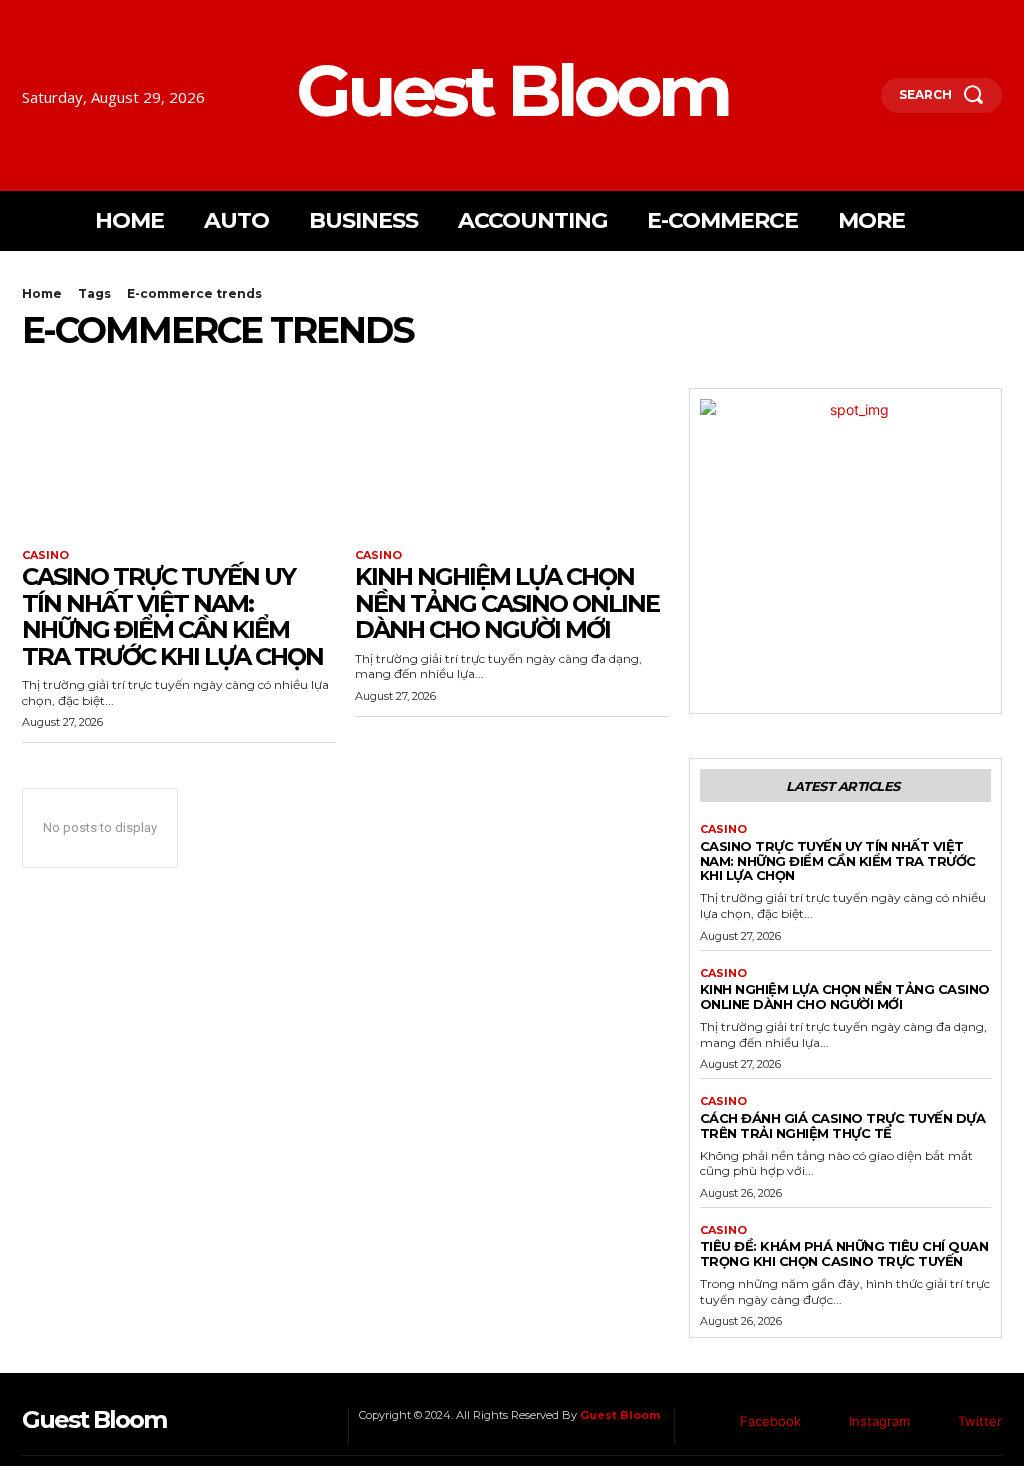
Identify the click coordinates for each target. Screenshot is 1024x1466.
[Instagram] (828, 1422)
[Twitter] (937, 1422)
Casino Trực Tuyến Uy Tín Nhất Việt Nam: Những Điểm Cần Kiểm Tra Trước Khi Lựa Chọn (172, 616)
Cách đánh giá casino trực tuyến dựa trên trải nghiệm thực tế (843, 1125)
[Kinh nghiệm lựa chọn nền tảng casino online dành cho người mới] (511, 466)
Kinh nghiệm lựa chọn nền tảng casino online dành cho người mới (507, 603)
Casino (45, 555)
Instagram (879, 1421)
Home (42, 293)
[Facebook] (719, 1422)
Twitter (980, 1421)
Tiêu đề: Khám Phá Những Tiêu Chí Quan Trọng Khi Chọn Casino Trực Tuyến (844, 1253)
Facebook (770, 1421)
